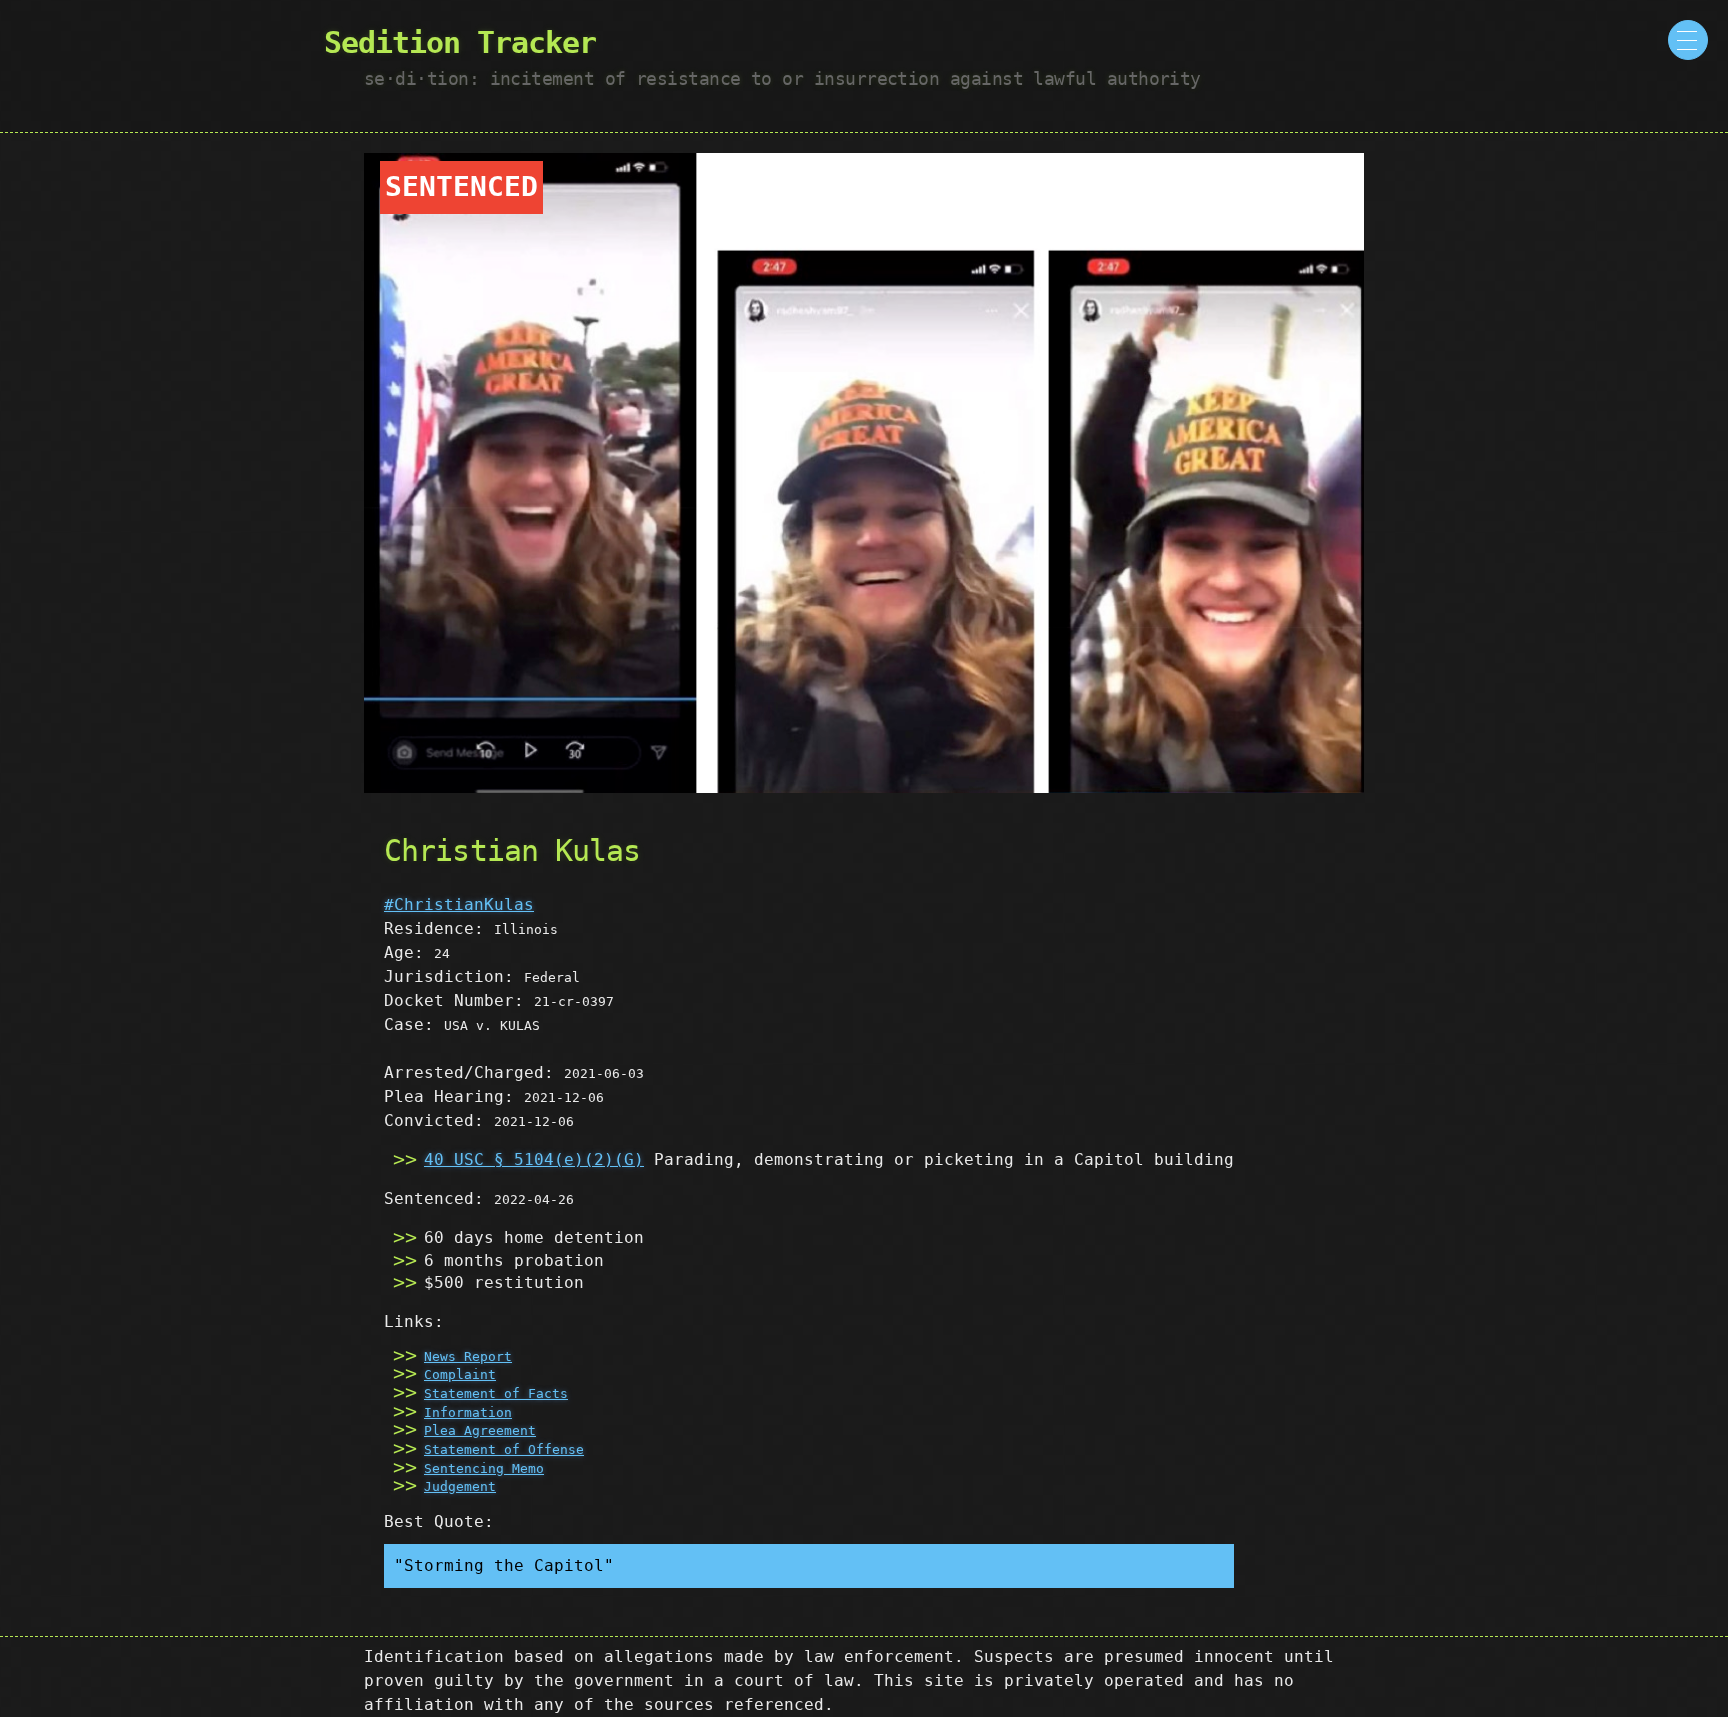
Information (468, 1412)
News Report (468, 1356)
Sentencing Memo (484, 1468)
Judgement (460, 1486)
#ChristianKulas (459, 904)
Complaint (460, 1374)
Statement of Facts (496, 1393)
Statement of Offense (504, 1449)
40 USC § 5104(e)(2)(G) (534, 1159)
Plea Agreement (480, 1430)
